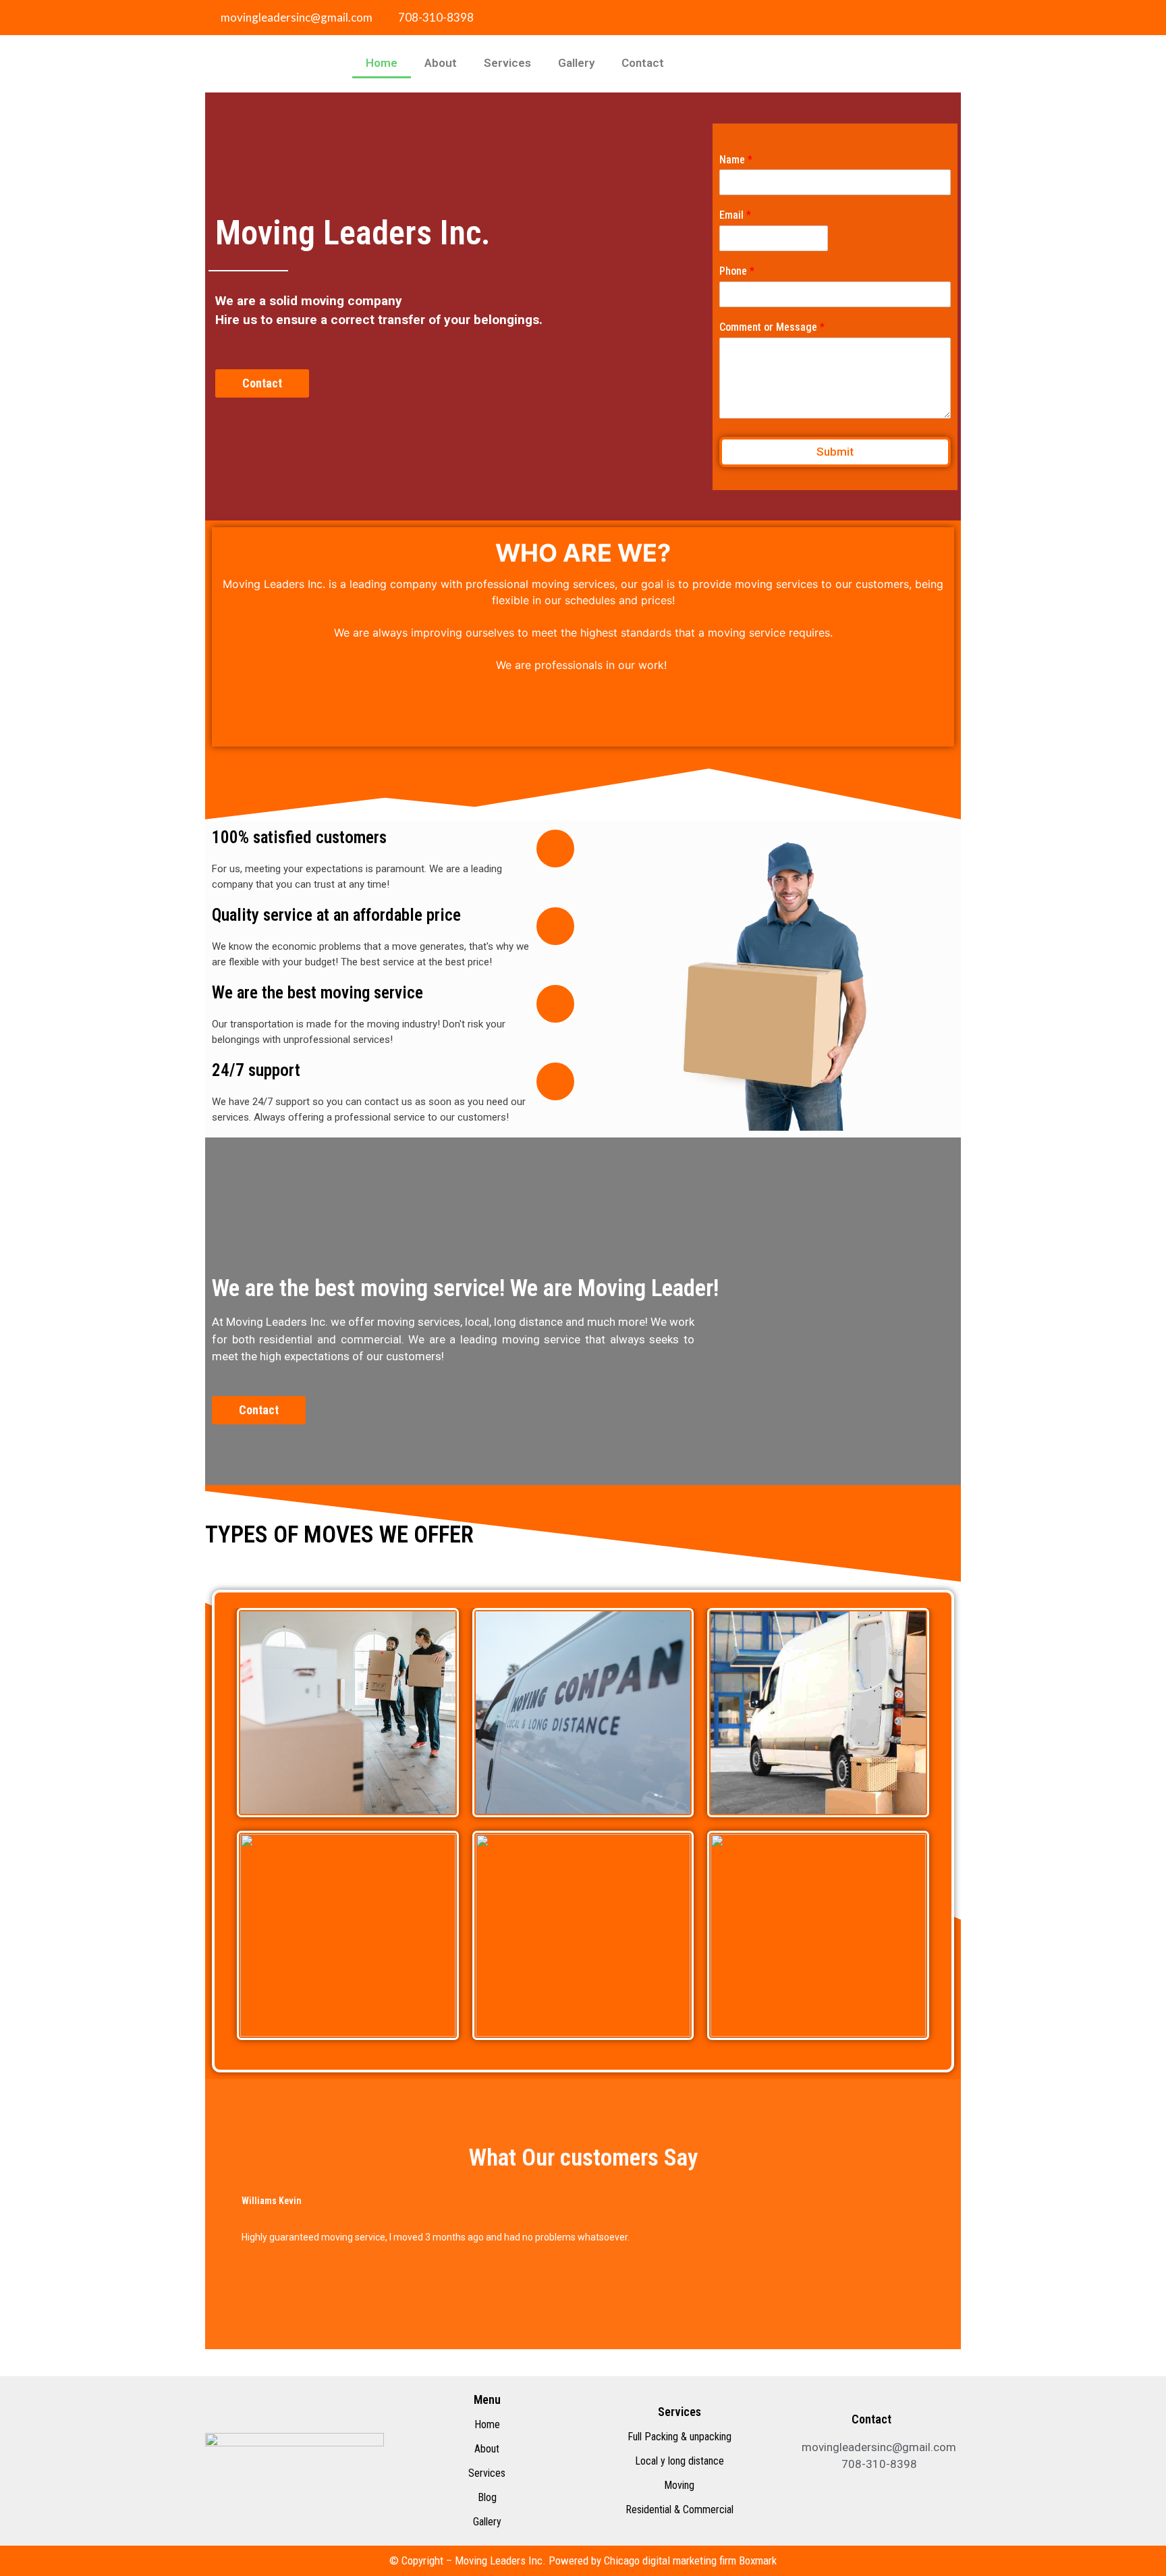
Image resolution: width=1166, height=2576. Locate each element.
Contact (643, 63)
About (441, 63)
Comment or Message (772, 327)
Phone (737, 271)
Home (382, 63)
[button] (224, 2219)
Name (736, 160)
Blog (487, 2497)
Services (507, 63)
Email (735, 215)
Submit (835, 452)
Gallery (576, 63)
